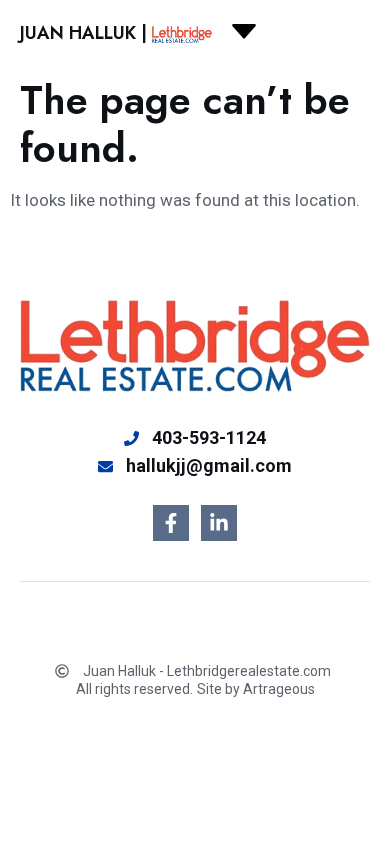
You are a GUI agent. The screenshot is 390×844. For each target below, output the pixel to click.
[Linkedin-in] (219, 523)
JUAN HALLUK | (83, 33)
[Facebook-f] (171, 523)
